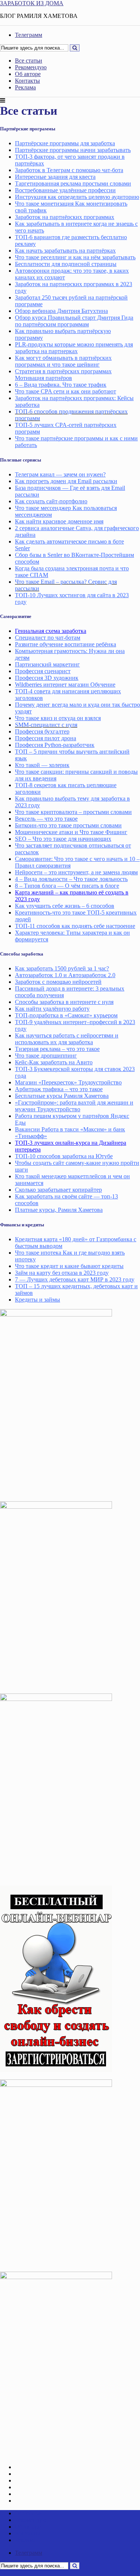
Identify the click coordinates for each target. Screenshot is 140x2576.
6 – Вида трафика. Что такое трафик (61, 385)
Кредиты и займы (38, 1300)
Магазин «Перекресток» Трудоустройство (68, 1082)
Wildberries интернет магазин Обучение (65, 685)
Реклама (25, 87)
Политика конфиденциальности (56, 2501)
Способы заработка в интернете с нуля (64, 1002)
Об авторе (28, 74)
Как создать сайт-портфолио (51, 501)
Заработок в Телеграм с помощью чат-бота (69, 170)
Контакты (27, 81)
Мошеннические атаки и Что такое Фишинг (71, 832)
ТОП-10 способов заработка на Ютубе (64, 1156)
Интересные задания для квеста (55, 177)
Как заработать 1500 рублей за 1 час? (62, 968)
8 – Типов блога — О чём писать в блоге (67, 886)
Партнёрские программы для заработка (65, 143)
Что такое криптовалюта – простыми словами (73, 812)
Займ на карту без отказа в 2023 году (62, 1273)
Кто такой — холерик (42, 765)
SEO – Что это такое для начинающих (63, 839)
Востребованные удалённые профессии (65, 190)
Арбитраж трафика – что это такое (59, 1089)
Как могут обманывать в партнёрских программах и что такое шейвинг (63, 361)
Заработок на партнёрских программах (65, 217)
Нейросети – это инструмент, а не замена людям (76, 872)
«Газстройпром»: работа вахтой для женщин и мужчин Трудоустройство (74, 1106)
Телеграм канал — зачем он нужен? (60, 474)
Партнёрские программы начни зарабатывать (73, 150)
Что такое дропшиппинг (46, 1056)
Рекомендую (31, 67)
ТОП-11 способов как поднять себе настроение (75, 926)
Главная (25, 2467)
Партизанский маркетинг (47, 664)
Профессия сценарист (43, 671)
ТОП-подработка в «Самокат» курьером (66, 1015)
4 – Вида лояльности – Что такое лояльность (71, 879)
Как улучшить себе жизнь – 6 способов (65, 906)
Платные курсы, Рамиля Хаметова (59, 1210)
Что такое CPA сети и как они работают (66, 391)
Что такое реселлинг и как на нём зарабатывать (75, 257)
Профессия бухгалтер (42, 731)
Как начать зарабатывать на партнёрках (65, 251)
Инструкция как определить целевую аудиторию (77, 197)
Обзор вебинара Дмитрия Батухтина (61, 311)
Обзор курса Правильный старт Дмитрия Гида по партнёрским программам (74, 321)
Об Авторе (29, 2494)
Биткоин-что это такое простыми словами (68, 825)
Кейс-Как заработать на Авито (54, 1062)
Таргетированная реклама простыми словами (73, 183)
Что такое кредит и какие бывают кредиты (69, 1266)
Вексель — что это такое (46, 819)
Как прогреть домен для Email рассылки (66, 481)
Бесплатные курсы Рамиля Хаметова (62, 1096)
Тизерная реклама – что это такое (57, 1049)
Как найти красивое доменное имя (59, 521)
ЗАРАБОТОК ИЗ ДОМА (32, 3)
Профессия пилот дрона (46, 738)
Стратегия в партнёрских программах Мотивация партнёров (63, 375)
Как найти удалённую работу (52, 1009)
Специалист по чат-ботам (48, 638)
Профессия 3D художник (47, 678)
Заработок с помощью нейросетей (58, 982)
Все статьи (29, 61)
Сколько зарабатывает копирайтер (58, 1190)
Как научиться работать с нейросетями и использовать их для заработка (67, 1039)
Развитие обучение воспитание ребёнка (66, 644)
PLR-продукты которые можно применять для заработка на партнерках (74, 348)
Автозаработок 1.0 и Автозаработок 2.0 (65, 975)
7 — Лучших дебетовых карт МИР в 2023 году (75, 1279)
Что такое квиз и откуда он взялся (58, 718)
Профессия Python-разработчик (55, 745)
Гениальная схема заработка (51, 631)
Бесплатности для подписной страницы (66, 264)
